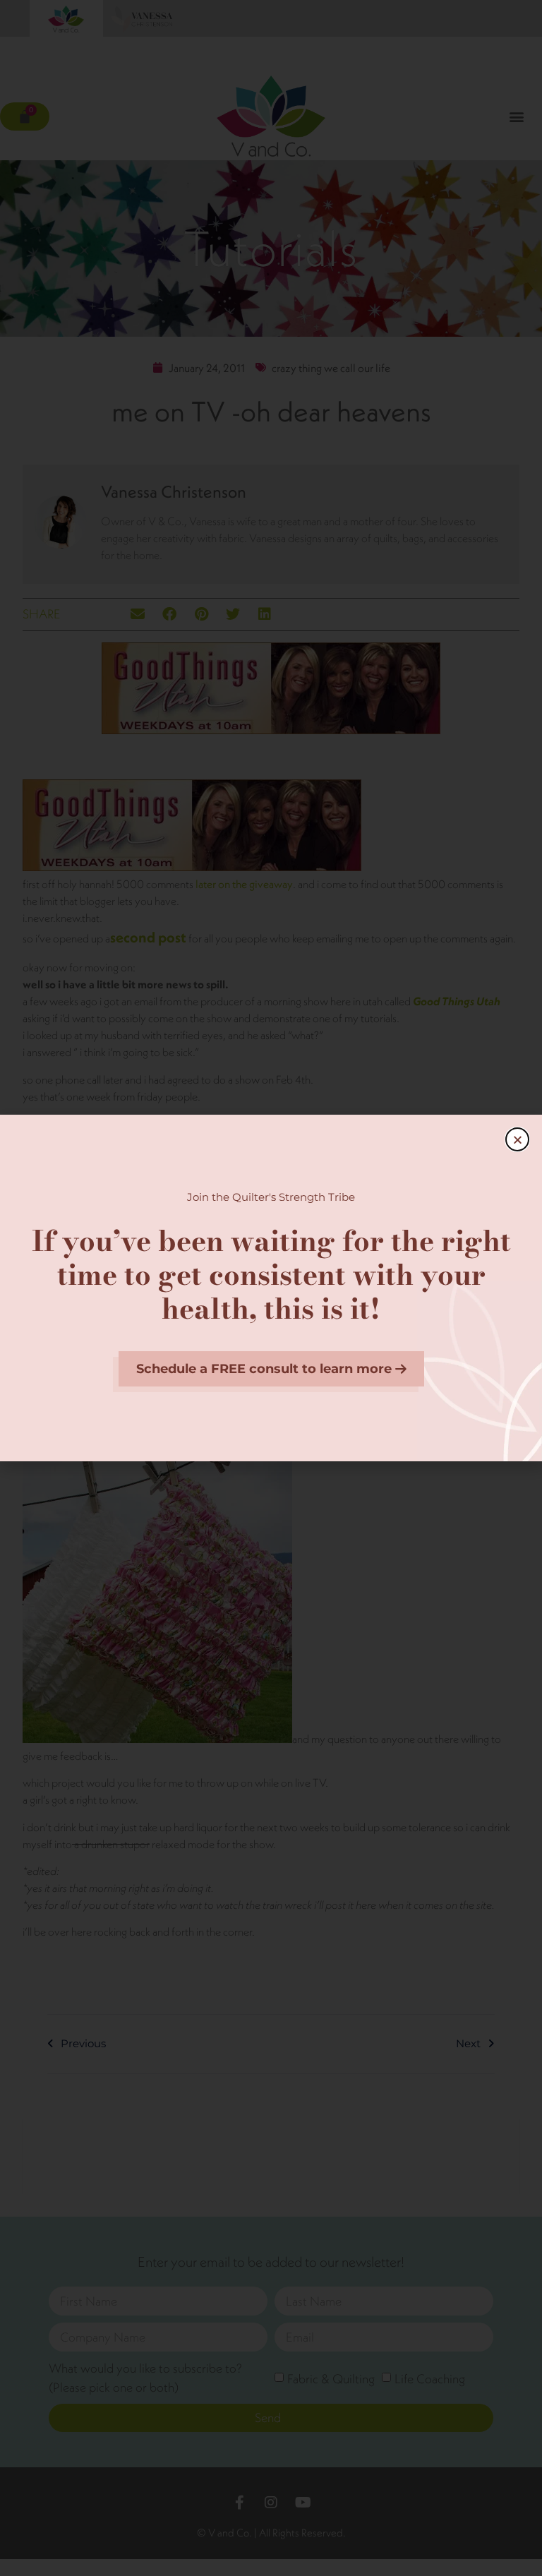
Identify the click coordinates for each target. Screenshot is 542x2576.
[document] (271, 1288)
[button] (517, 1139)
